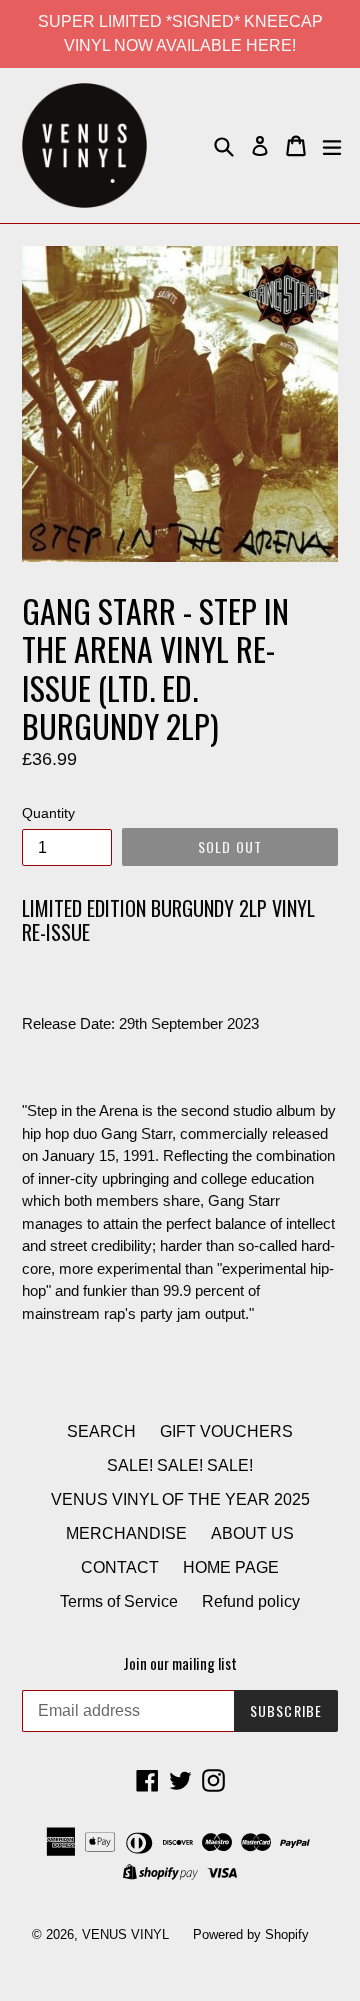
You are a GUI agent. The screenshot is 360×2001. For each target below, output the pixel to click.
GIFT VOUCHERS (226, 1431)
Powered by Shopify (251, 1934)
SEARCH (101, 1431)
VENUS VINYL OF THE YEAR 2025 (180, 1499)
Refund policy (251, 1601)
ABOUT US (252, 1533)
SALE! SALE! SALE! (180, 1465)
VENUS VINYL (125, 1934)
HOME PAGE (231, 1567)
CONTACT (120, 1567)
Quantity (48, 813)
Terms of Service (119, 1601)
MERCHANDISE (126, 1533)
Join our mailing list (180, 1663)
